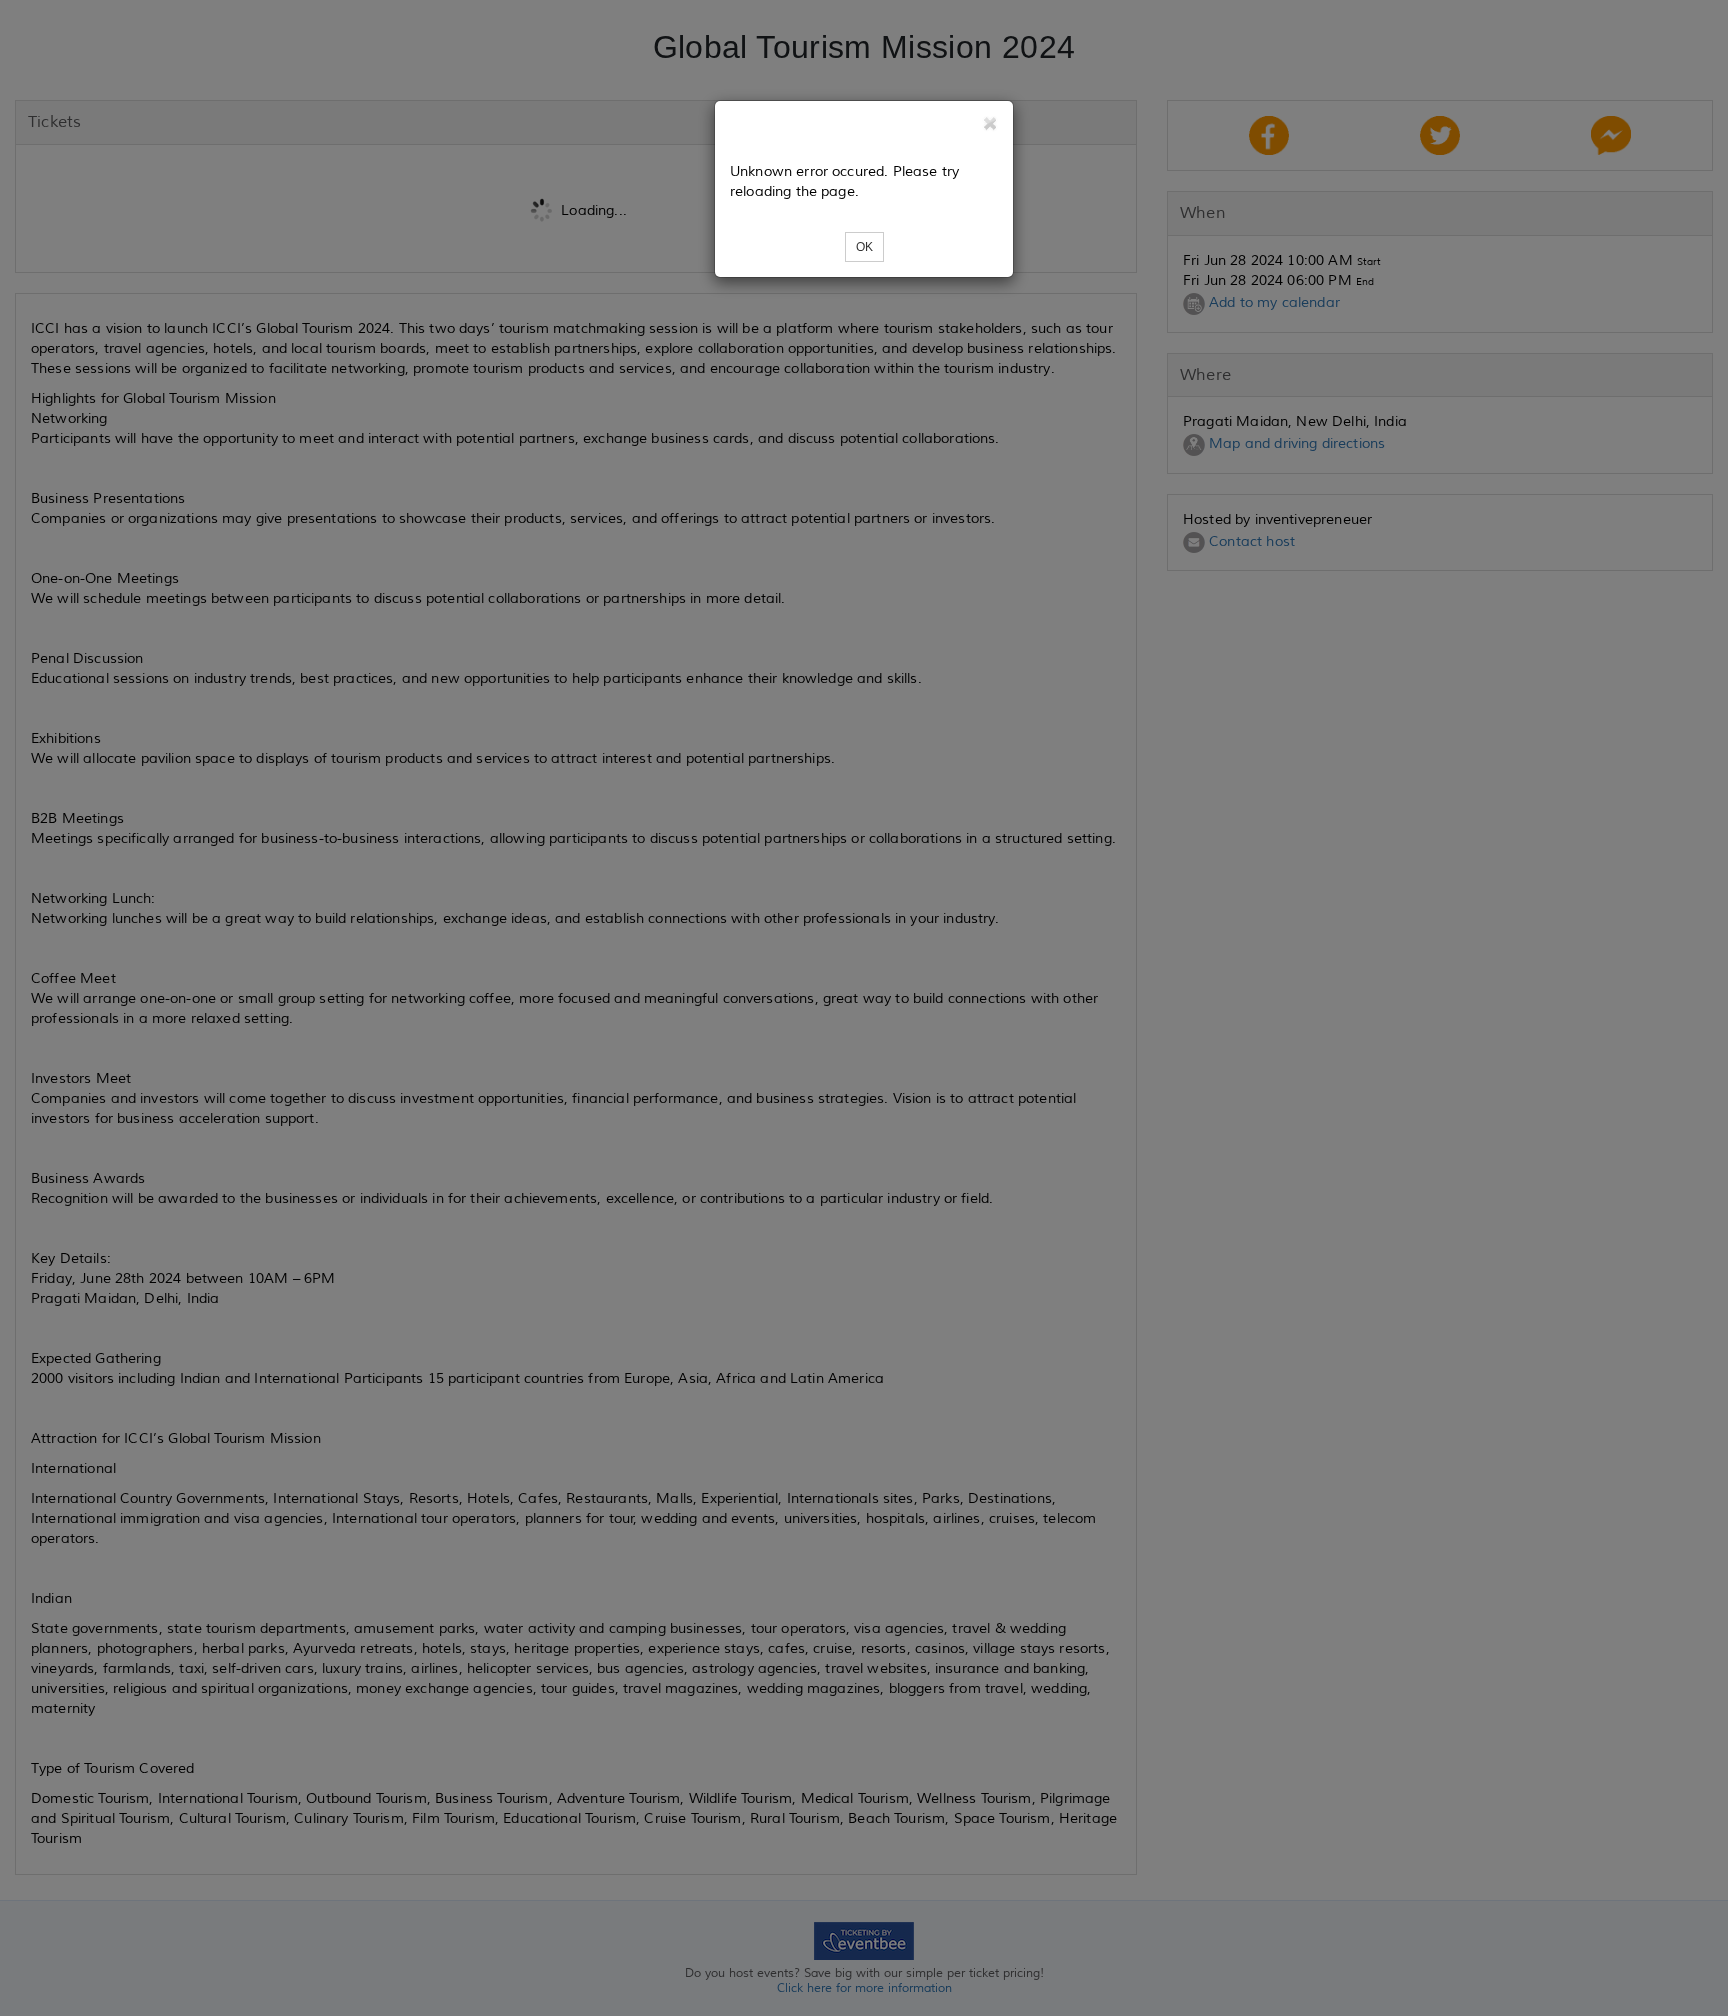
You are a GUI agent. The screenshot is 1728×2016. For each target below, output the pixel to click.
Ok (864, 247)
